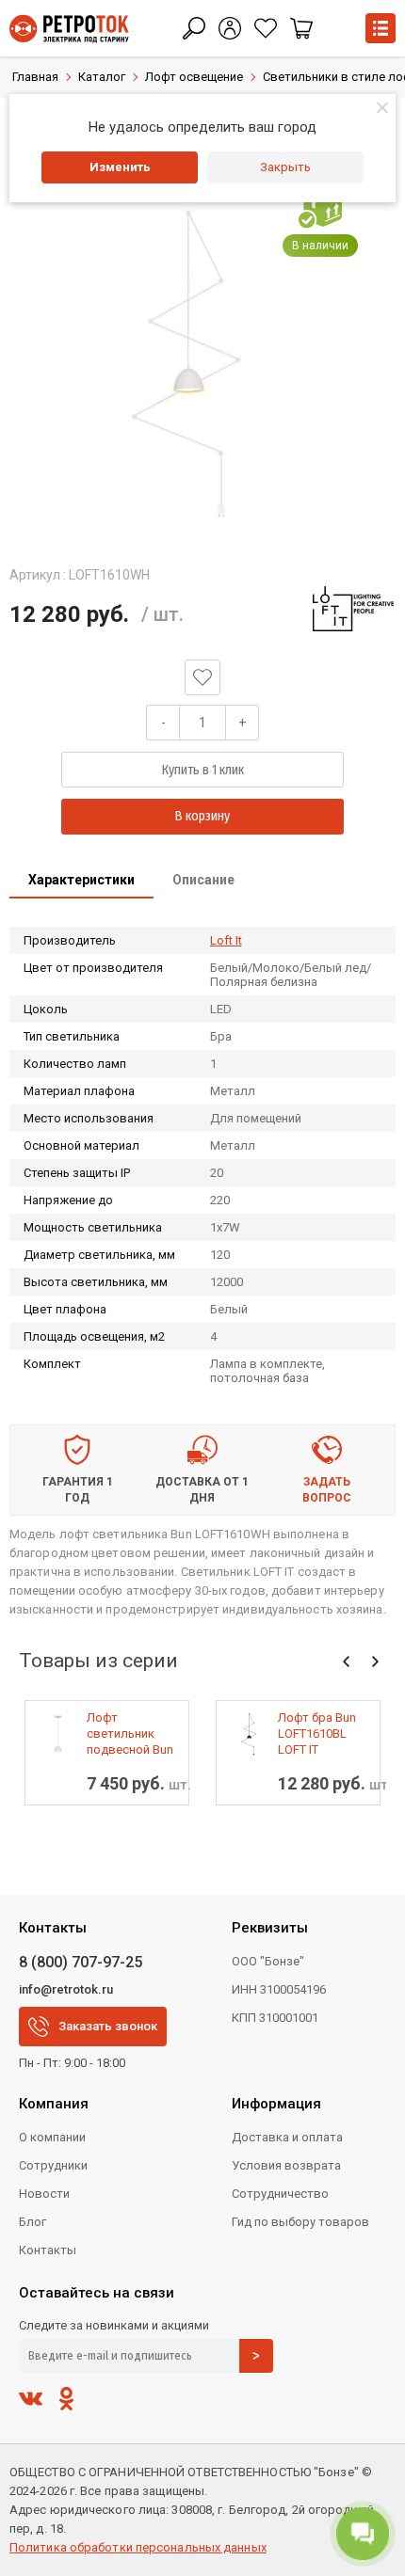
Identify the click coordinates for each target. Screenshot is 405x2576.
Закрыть (285, 167)
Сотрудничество (280, 2194)
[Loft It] (353, 609)
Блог (32, 2222)
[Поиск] (194, 28)
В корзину (202, 816)
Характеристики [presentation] (81, 880)
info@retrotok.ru (66, 1989)
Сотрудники (53, 2165)
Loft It (226, 940)
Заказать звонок (108, 2026)
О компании (52, 2137)
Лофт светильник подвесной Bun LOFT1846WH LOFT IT (130, 1734)
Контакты (48, 2250)
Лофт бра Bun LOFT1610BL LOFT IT (317, 1733)
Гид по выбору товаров (300, 2222)
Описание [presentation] (203, 880)
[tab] (81, 882)
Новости (44, 2194)
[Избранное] (266, 28)
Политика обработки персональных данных (138, 2547)
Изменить (120, 167)
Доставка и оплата (287, 2137)
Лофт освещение (194, 77)
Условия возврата (286, 2165)
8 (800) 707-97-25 (81, 1962)
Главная (35, 77)
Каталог (102, 77)
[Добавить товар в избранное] (202, 677)
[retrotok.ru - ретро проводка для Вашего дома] (69, 29)
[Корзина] (301, 28)
